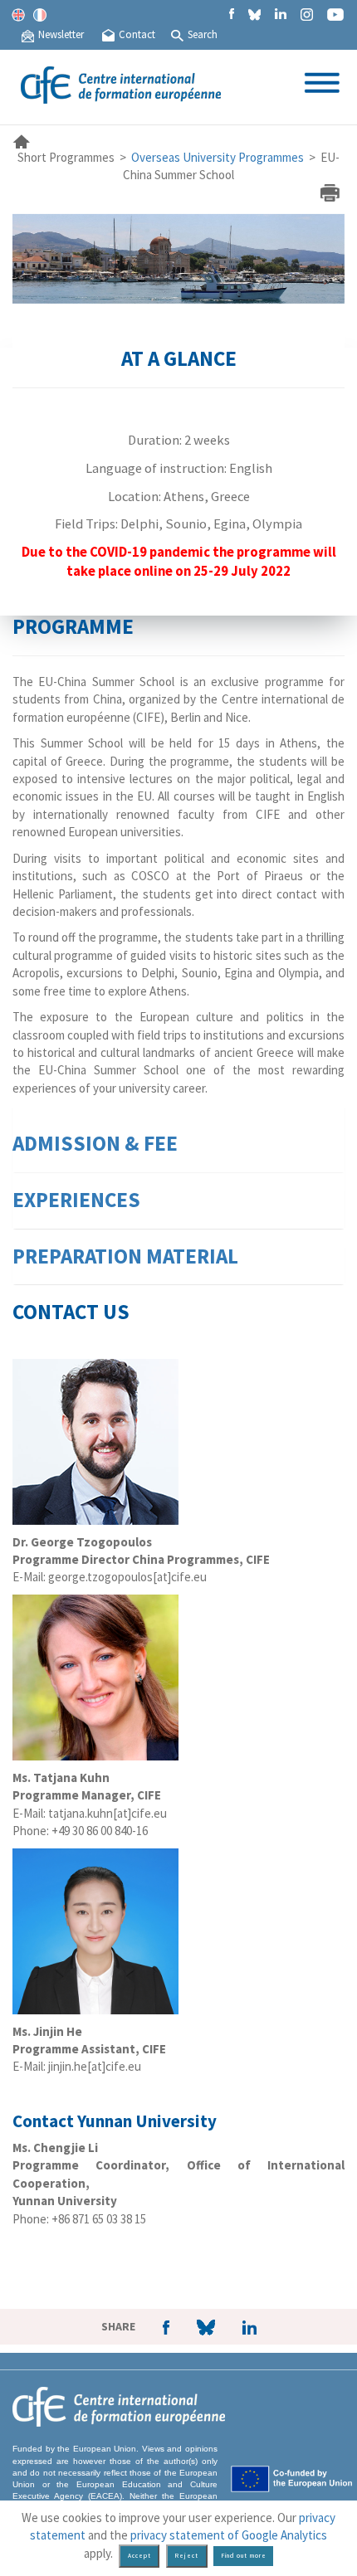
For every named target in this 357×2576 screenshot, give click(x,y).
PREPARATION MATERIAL (125, 1256)
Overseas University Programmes (218, 157)
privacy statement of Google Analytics (229, 2535)
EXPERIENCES (76, 1200)
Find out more (244, 2556)
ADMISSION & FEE (95, 1143)
